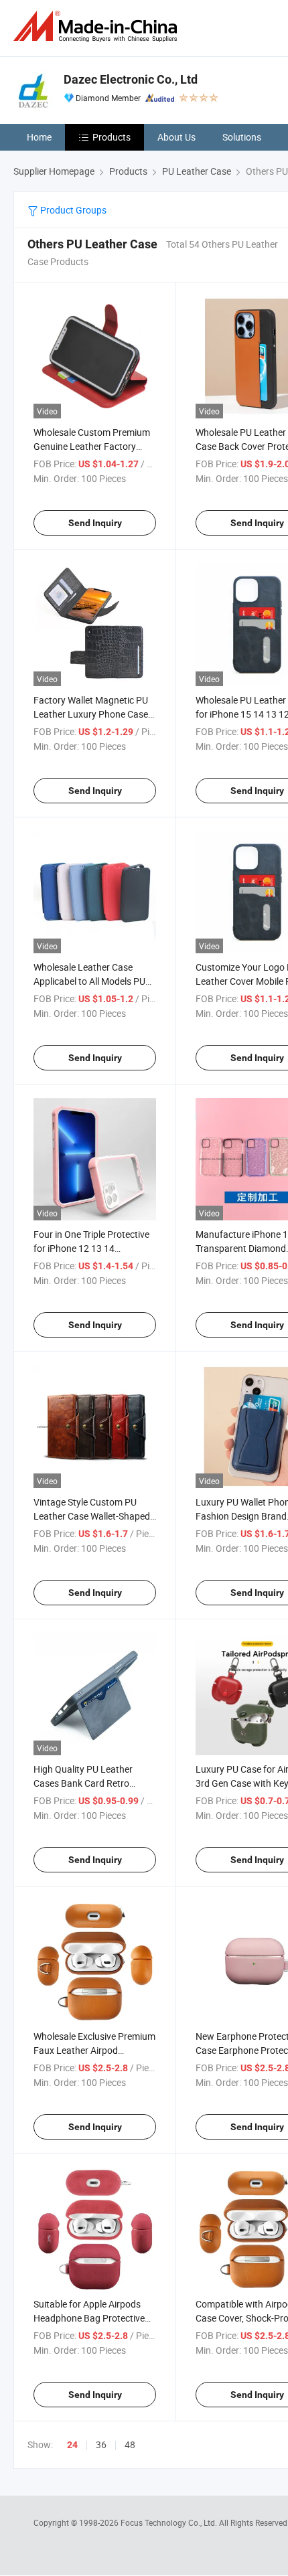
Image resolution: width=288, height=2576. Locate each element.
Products (112, 137)
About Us (176, 137)
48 (130, 2444)
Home (39, 137)
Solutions (242, 137)
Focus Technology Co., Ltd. (170, 2522)
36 (101, 2444)
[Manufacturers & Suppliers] (98, 26)
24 (72, 2445)
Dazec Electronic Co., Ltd (131, 79)
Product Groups (72, 210)
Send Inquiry (95, 523)
